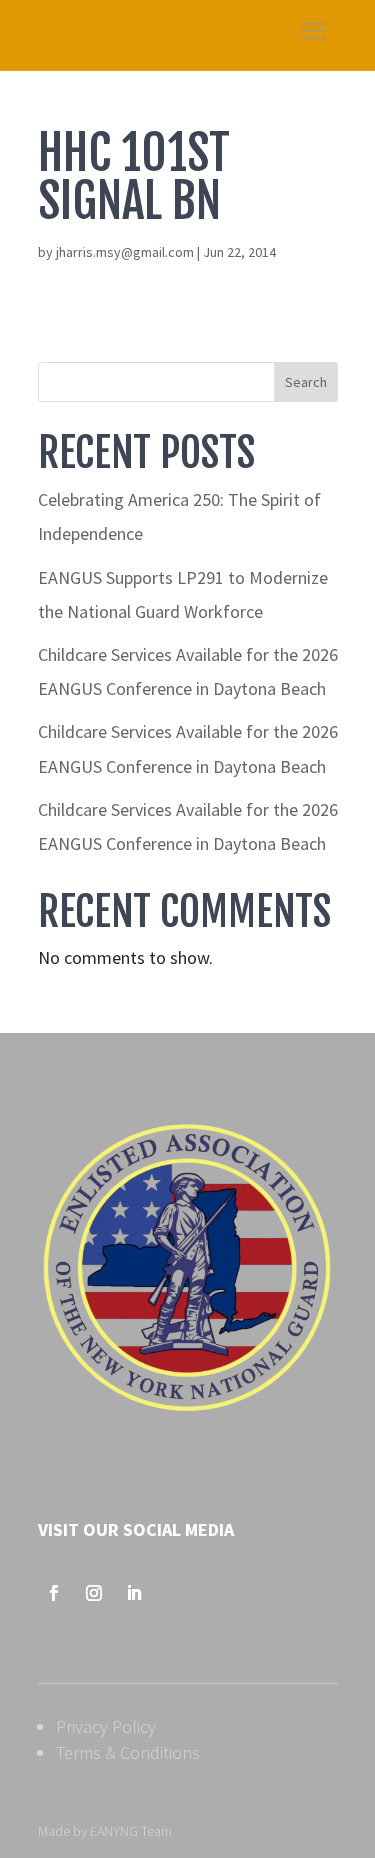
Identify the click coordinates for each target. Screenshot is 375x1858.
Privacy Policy (106, 1726)
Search (306, 382)
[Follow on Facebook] (54, 1593)
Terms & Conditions (128, 1752)
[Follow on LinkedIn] (134, 1593)
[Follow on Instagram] (94, 1593)
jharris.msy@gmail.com (125, 252)
